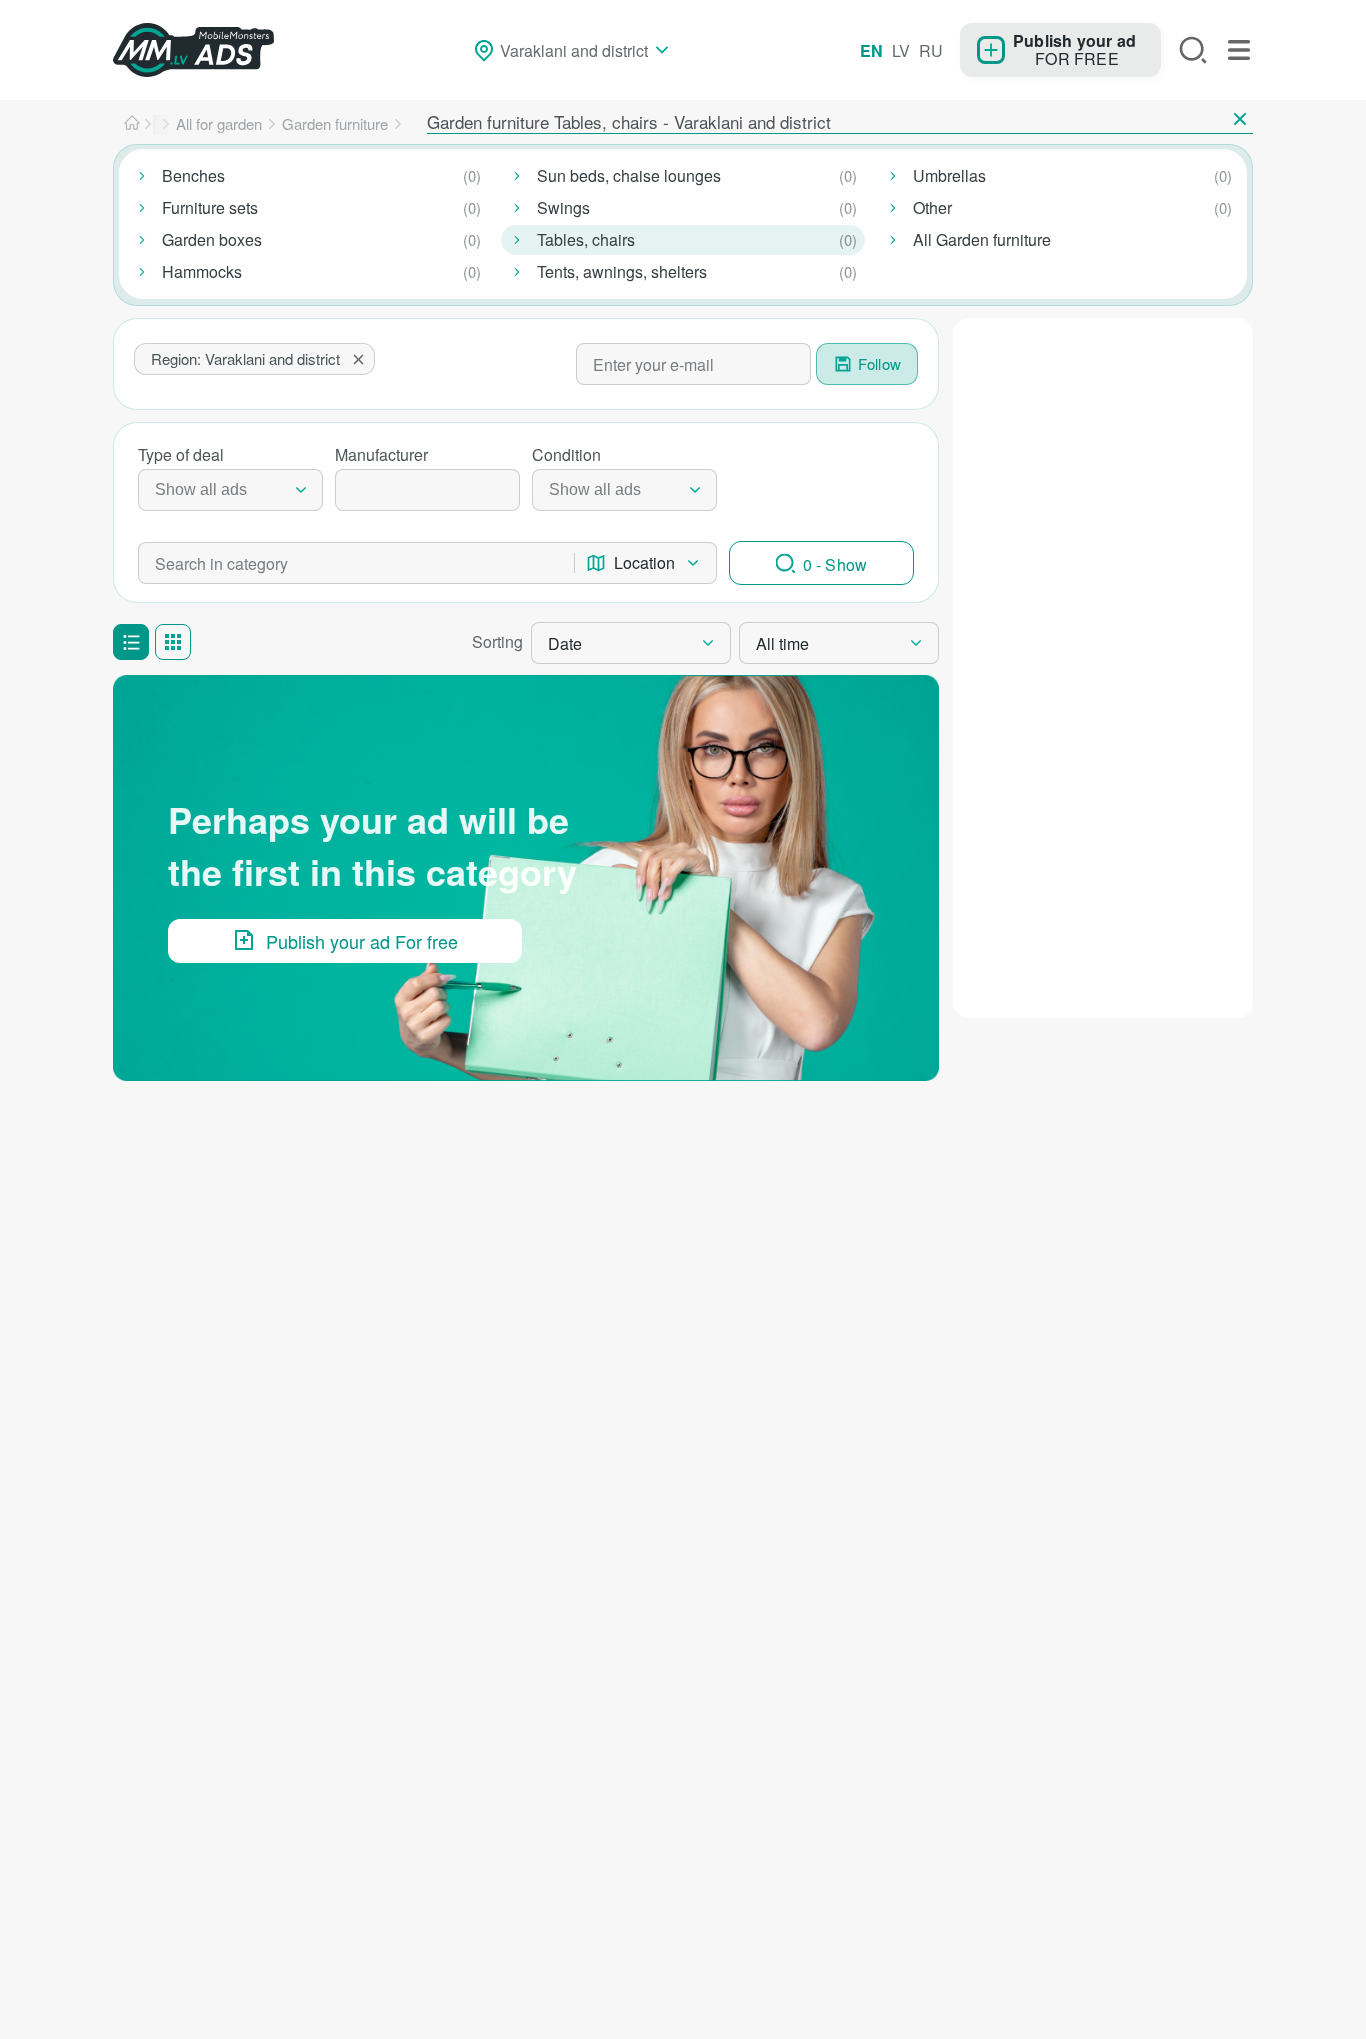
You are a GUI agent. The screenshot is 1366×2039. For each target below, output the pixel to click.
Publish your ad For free (362, 941)
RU (931, 50)
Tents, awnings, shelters (622, 271)
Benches (193, 175)
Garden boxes (212, 239)
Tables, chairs (586, 239)
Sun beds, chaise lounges (629, 175)
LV (901, 50)
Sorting (497, 641)
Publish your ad (1074, 40)
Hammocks (202, 271)
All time (782, 643)
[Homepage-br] (132, 124)
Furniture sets (210, 207)
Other (932, 207)
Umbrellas (949, 175)
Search (1193, 50)
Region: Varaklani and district (245, 358)
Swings (563, 207)
